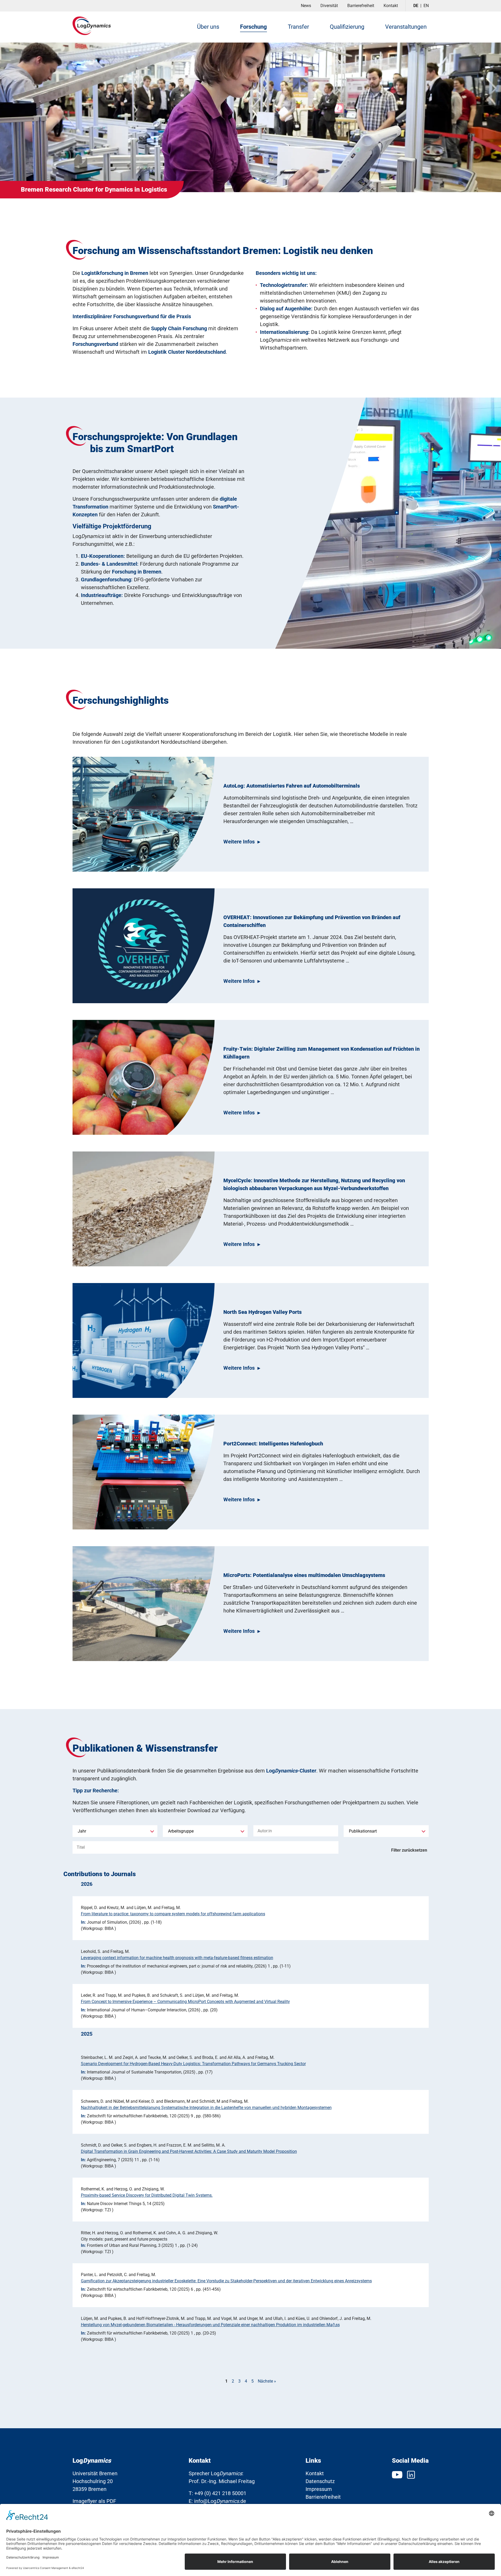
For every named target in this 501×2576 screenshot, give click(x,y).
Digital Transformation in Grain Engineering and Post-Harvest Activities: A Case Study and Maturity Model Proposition (189, 2151)
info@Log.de (220, 2501)
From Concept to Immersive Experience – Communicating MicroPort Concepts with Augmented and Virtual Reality (185, 2002)
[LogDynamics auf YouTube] (398, 2474)
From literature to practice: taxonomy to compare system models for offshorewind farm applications (173, 1914)
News (306, 6)
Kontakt (391, 6)
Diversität (329, 6)
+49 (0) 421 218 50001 (220, 2493)
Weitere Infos (239, 842)
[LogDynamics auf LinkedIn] (411, 2474)
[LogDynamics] (92, 26)
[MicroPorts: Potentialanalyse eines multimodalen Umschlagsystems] (144, 1604)
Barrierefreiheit (361, 6)
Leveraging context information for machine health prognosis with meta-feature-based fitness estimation (177, 1958)
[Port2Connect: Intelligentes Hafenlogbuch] (144, 1472)
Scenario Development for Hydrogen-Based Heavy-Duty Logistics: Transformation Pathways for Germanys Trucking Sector (193, 2064)
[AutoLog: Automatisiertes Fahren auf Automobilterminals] (144, 814)
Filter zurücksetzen (409, 1850)
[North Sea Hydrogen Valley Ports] (144, 1340)
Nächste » (267, 2381)
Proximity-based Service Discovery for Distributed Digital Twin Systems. (147, 2195)
